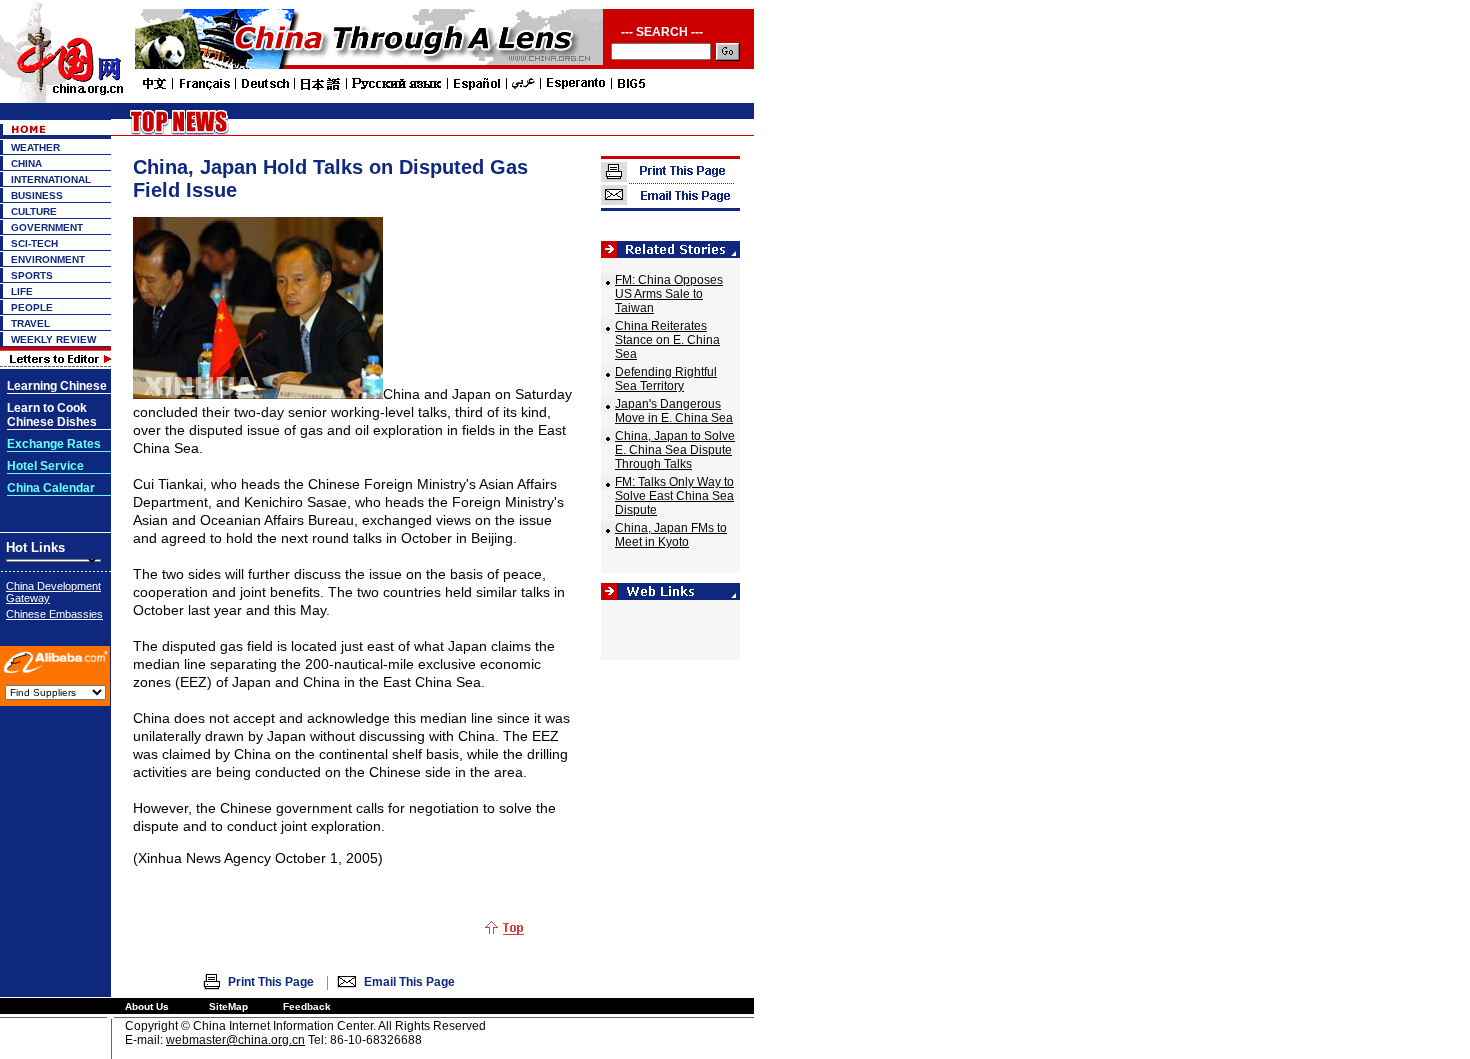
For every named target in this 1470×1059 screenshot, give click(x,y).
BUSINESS (37, 195)
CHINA (26, 163)
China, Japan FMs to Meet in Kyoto (671, 535)
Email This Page (409, 982)
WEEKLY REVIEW (53, 339)
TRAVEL (30, 323)
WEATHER (35, 147)
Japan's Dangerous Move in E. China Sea (674, 411)
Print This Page (271, 982)
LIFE (22, 291)
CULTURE (34, 211)
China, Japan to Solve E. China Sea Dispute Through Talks (675, 450)
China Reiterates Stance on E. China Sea (667, 340)
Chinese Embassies (54, 614)
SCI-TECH (34, 243)
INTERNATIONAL (51, 179)
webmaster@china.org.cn (235, 1040)
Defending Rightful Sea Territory (666, 379)
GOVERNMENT (47, 227)
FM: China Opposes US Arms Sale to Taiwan (669, 294)
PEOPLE (32, 307)
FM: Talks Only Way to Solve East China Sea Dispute (674, 496)
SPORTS (32, 275)
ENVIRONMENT (48, 259)
